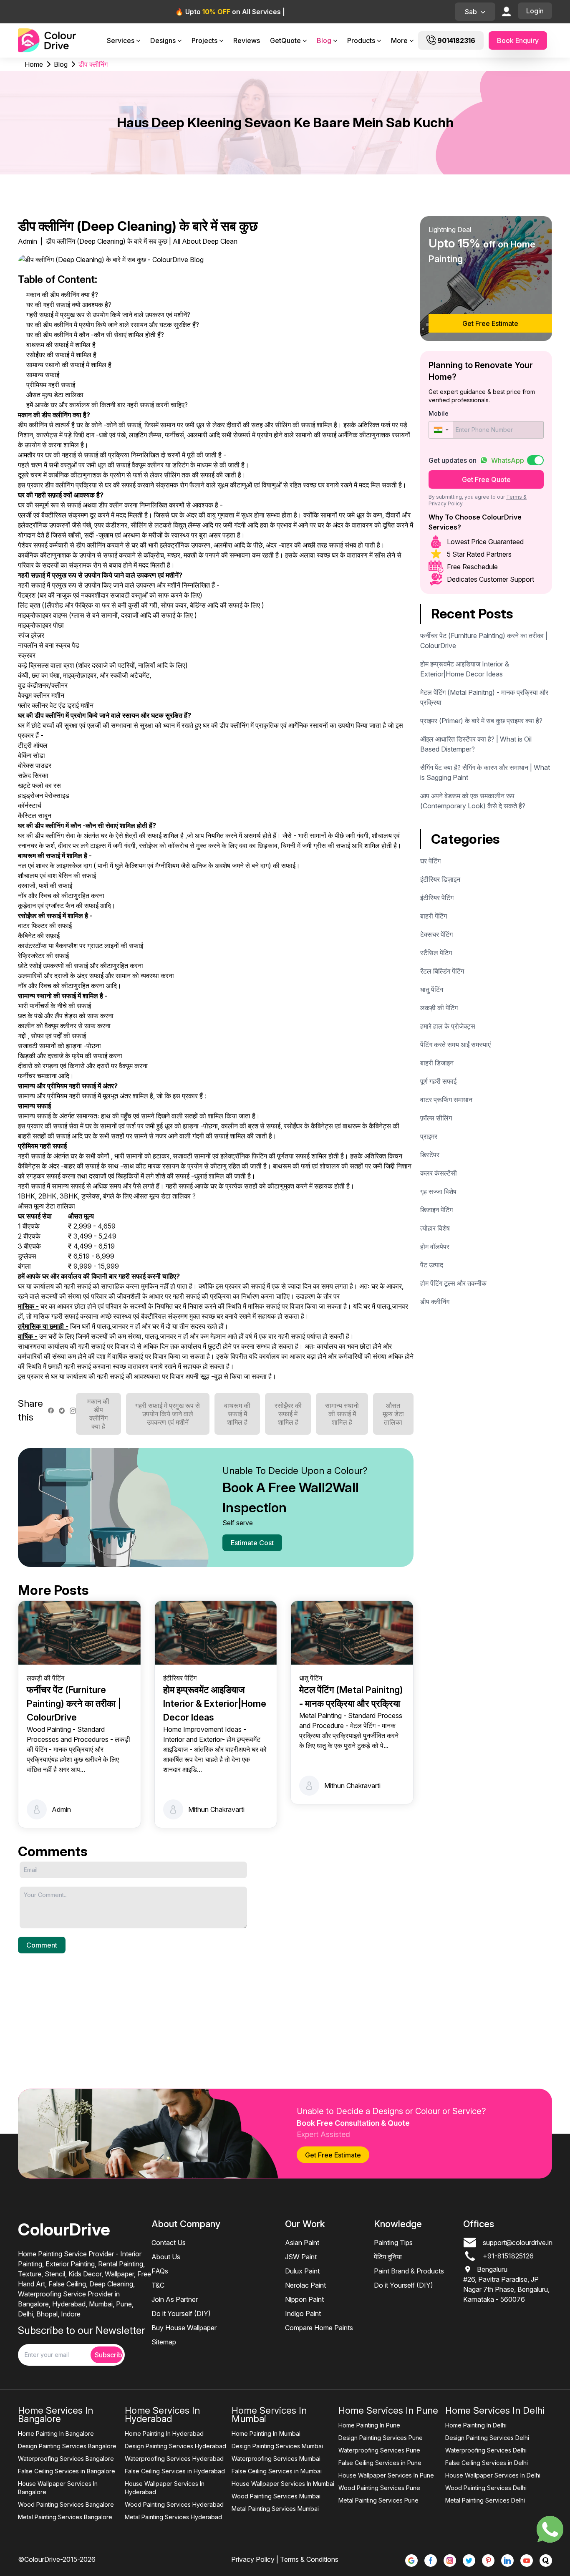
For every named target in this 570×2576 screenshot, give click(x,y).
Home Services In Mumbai (269, 2415)
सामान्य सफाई (43, 375)
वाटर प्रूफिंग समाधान (446, 1100)
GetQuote (285, 40)
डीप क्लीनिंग (435, 1302)
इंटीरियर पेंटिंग (437, 898)
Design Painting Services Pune (381, 2438)
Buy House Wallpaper (184, 2328)
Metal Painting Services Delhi (485, 2500)
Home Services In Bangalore (55, 2415)
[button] (441, 430)
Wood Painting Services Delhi (486, 2488)
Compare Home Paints (319, 2328)
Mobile (439, 413)
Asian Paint (302, 2243)
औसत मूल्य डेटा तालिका (55, 395)
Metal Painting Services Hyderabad (173, 2517)
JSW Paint (301, 2257)
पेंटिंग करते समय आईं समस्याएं (455, 1045)
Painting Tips (393, 2243)
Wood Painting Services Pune (379, 2488)
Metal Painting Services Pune (378, 2500)
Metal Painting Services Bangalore (65, 2517)
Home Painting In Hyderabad (164, 2433)
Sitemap (164, 2342)
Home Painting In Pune (369, 2425)
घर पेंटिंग (430, 861)
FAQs (160, 2271)
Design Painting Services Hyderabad (175, 2446)
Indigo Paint (303, 2314)
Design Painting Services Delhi (487, 2438)
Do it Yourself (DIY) (181, 2314)
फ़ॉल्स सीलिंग (436, 1118)
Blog (324, 40)
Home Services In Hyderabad (162, 2415)
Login (535, 11)
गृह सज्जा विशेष (438, 1191)
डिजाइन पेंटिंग (436, 1210)
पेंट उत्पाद (432, 1265)
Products (361, 40)
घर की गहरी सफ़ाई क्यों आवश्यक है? (69, 305)
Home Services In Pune (388, 2410)
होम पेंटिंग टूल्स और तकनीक (453, 1283)
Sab (471, 12)
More (399, 40)
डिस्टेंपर (430, 1155)
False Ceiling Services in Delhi (487, 2463)
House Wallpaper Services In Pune (386, 2475)
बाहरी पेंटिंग (434, 916)
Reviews (247, 40)
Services (121, 40)
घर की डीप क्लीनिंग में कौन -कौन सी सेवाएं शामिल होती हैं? (95, 335)
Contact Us (169, 2243)
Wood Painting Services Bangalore (66, 2504)
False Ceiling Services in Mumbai (277, 2471)
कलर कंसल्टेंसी (439, 1173)
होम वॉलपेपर (435, 1246)
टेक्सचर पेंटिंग (436, 934)
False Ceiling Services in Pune (380, 2463)
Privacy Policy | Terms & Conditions (285, 2559)
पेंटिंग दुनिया (388, 2257)
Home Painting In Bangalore (56, 2433)
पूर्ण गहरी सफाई (438, 1081)
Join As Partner (175, 2299)
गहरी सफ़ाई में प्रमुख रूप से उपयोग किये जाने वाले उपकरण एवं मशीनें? (108, 315)
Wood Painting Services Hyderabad (174, 2504)
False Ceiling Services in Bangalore (67, 2471)
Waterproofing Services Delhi (486, 2450)
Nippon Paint (304, 2299)
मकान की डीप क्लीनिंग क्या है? (62, 295)
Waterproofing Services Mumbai (276, 2459)
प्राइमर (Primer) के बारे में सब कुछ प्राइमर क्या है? (481, 721)
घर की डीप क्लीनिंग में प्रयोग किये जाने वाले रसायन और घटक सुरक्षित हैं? (113, 325)
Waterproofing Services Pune (379, 2450)
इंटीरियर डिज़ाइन (440, 879)
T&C (158, 2285)
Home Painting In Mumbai (266, 2433)
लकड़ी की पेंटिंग (439, 1008)
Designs (163, 40)
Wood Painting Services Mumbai (276, 2496)
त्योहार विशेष (435, 1228)
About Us (166, 2257)
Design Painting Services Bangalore (67, 2446)
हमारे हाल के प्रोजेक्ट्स (448, 1026)
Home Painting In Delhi (476, 2425)
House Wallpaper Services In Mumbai (283, 2484)
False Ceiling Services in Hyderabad (175, 2471)
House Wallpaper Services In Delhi (493, 2475)
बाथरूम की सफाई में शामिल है (61, 345)
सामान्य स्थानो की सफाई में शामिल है (69, 365)
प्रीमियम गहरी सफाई (51, 385)
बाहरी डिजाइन (437, 1063)
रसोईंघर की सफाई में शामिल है (61, 355)
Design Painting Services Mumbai (277, 2446)
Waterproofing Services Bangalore (66, 2459)
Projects (204, 40)
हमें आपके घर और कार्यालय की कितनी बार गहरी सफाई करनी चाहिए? (107, 405)
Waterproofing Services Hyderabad (174, 2459)
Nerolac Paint (305, 2285)
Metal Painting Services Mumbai (275, 2509)
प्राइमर (429, 1136)
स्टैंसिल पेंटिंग (436, 953)
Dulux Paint (302, 2271)
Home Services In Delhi (495, 2410)
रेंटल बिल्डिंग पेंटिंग (442, 971)
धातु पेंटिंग (432, 989)
